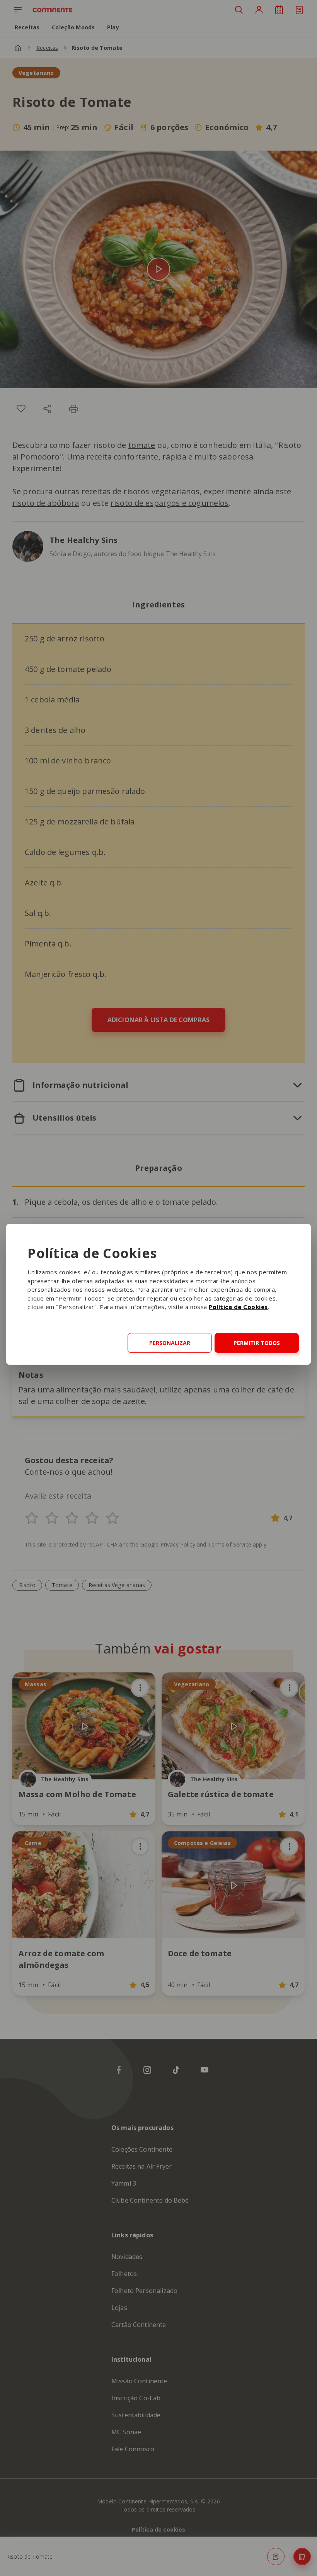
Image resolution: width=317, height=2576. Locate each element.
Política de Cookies (238, 1307)
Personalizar (170, 1343)
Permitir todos (257, 1343)
